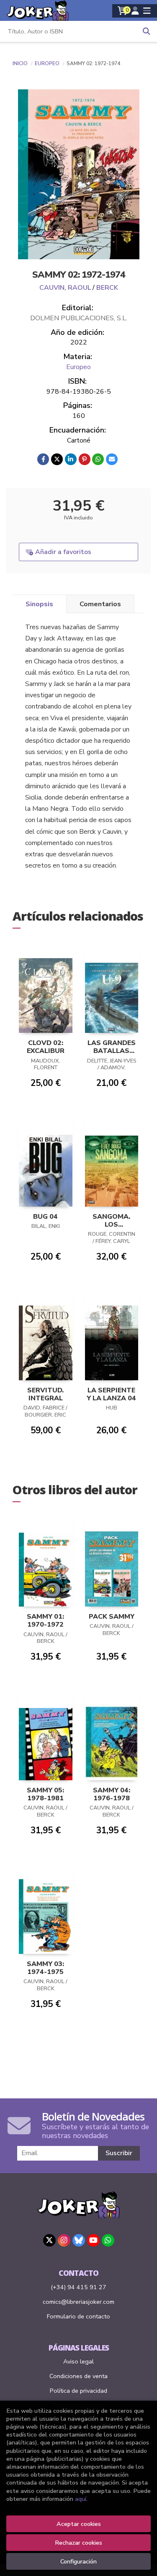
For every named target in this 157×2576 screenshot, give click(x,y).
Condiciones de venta (78, 2376)
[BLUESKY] (79, 2240)
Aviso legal (78, 2361)
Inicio (20, 63)
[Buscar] (147, 31)
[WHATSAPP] (108, 2240)
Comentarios (100, 604)
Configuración (78, 2561)
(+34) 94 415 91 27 (78, 2287)
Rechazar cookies (78, 2543)
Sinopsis (39, 604)
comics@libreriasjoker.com (78, 2302)
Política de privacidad (78, 2391)
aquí (81, 2499)
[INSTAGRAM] (64, 2240)
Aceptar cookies (79, 2524)
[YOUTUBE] (93, 2240)
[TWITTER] (49, 2240)
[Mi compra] (122, 11)
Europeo (48, 63)
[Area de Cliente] (135, 11)
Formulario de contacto (78, 2316)
